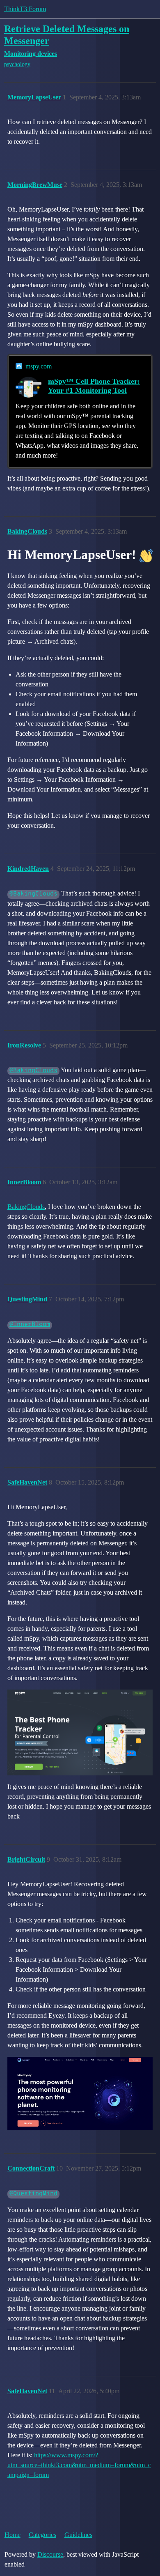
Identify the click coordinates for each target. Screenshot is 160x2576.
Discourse (50, 2554)
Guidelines (78, 2535)
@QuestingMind (33, 2194)
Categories (42, 2535)
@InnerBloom (30, 1325)
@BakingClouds (33, 894)
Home (13, 2535)
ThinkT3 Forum (25, 9)
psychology (17, 64)
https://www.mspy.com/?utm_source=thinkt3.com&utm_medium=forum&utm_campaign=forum (79, 2465)
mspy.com (39, 366)
